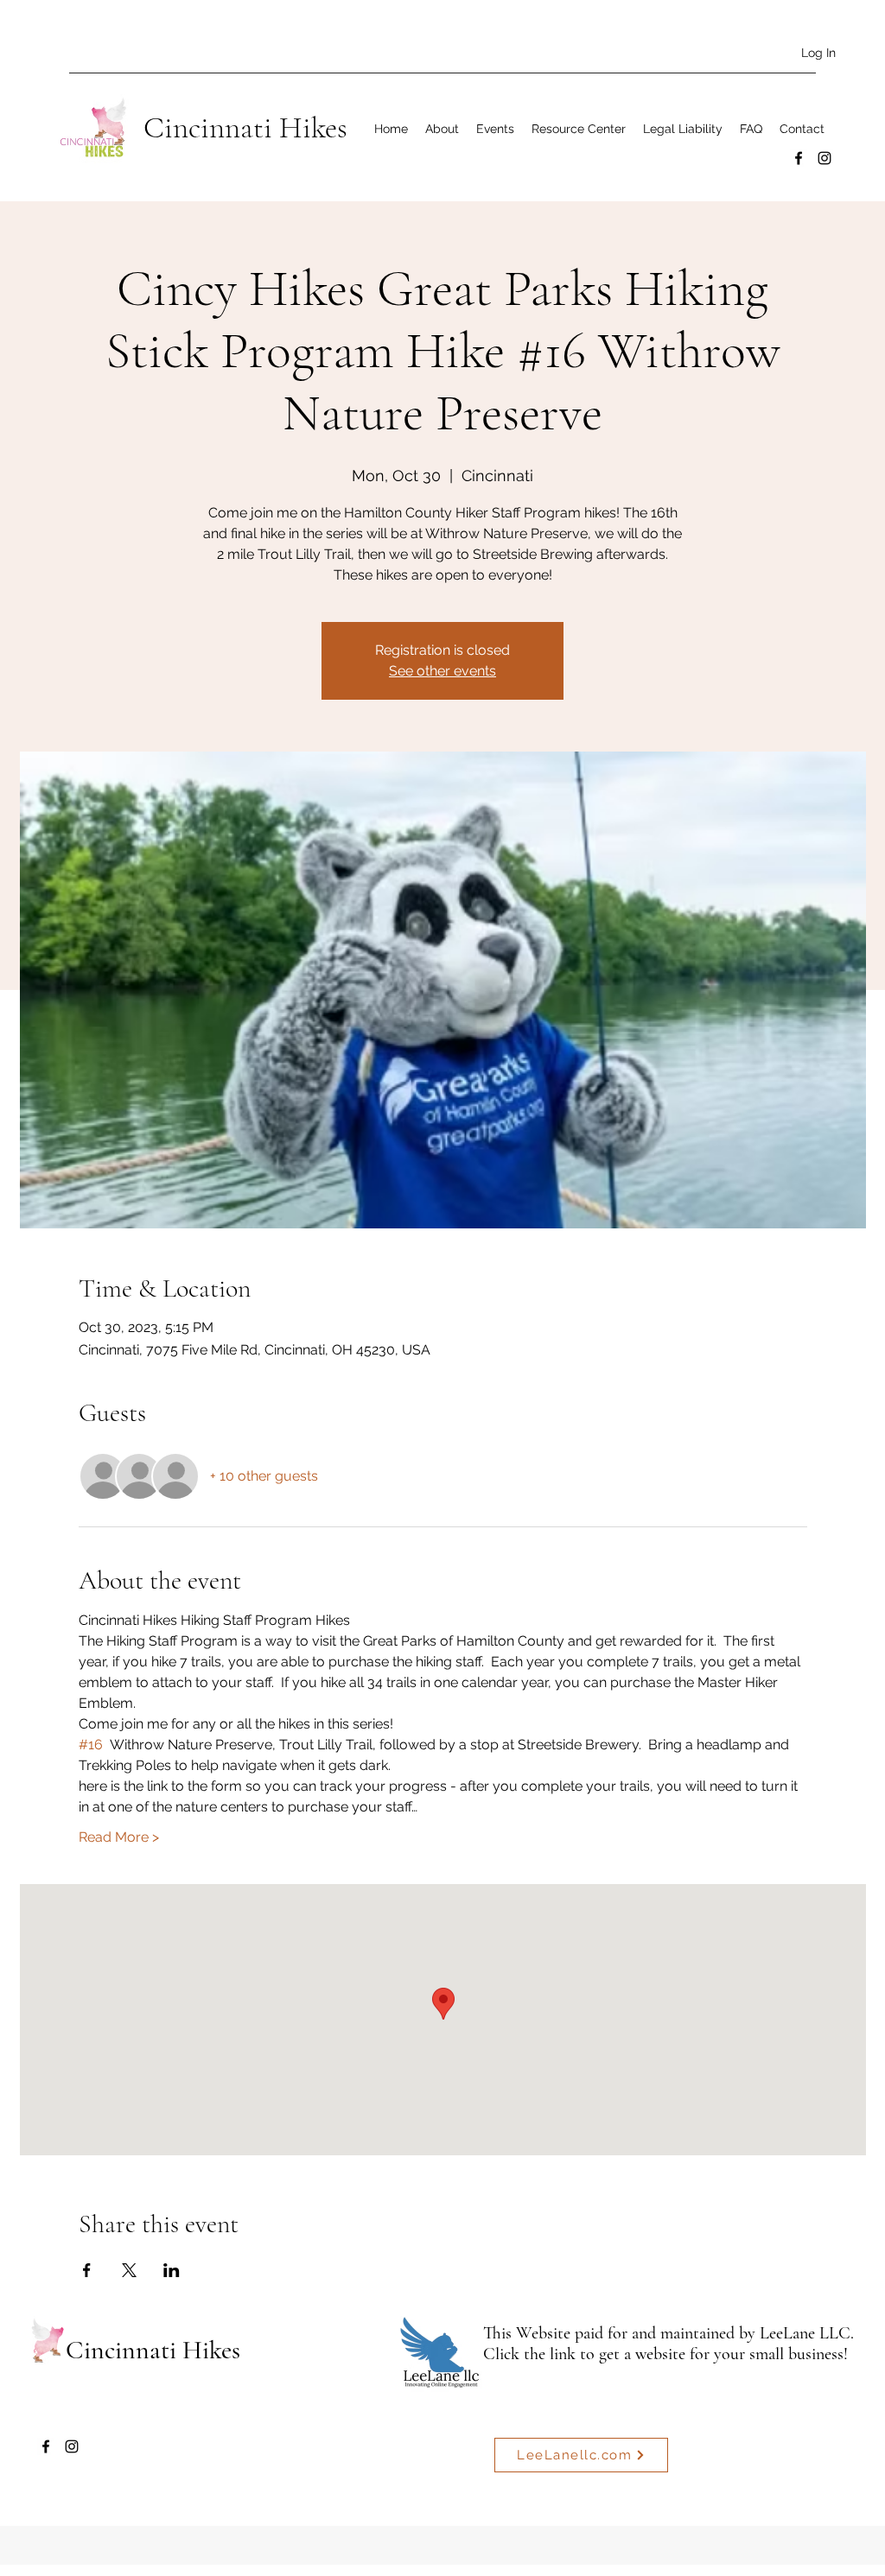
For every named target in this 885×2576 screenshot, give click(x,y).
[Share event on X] (129, 2270)
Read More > (119, 1837)
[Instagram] (825, 158)
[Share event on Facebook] (87, 2270)
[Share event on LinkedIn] (172, 2270)
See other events (442, 671)
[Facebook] (799, 158)
